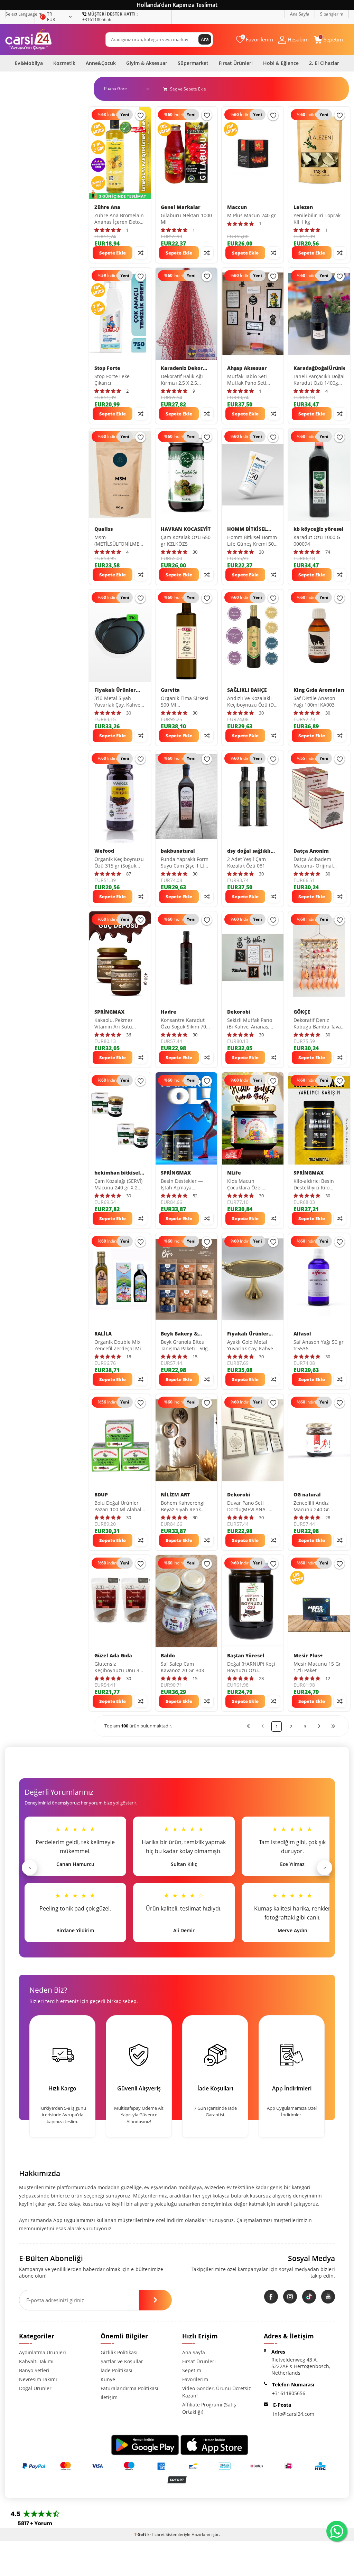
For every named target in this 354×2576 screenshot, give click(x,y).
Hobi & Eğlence (281, 63)
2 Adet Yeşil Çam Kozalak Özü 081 (246, 863)
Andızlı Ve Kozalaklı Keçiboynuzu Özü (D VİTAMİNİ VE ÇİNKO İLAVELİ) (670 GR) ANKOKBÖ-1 (250, 702)
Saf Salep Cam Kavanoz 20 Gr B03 (182, 1667)
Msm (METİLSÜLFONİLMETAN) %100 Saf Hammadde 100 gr (120, 541)
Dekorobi (239, 1012)
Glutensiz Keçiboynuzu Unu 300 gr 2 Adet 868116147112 (120, 1667)
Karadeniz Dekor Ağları (182, 368)
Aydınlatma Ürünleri (43, 2352)
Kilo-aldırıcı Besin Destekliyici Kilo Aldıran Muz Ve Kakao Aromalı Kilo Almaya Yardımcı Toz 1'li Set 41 (319, 1185)
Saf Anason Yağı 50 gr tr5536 (319, 1345)
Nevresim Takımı (38, 2379)
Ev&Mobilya (29, 63)
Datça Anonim (311, 851)
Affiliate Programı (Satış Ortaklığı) (209, 2408)
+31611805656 (110, 17)
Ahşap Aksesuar (247, 368)
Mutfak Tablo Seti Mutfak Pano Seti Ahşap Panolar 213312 (247, 380)
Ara (205, 39)
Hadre (169, 1012)
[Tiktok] (309, 2297)
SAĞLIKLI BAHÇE (247, 690)
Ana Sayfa (300, 14)
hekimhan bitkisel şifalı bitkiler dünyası (117, 1173)
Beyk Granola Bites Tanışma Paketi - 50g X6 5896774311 (184, 1346)
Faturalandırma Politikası (129, 2388)
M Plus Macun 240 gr (251, 216)
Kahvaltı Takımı (36, 2361)
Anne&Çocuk (101, 63)
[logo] (29, 39)
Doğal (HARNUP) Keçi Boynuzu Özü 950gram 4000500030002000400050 (253, 1667)
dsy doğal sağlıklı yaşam (249, 851)
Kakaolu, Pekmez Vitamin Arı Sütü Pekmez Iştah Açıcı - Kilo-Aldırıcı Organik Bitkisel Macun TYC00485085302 (118, 1024)
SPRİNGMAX (109, 1012)
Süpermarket (193, 63)
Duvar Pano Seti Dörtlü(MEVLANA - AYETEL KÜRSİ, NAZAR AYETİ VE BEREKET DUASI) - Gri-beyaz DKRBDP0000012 (252, 1506)
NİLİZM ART (175, 1495)
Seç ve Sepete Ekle (188, 89)
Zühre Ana (107, 207)
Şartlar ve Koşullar (122, 2361)
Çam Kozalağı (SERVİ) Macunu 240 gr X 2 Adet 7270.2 (118, 1185)
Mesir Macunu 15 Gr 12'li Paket (317, 1667)
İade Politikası (117, 2370)
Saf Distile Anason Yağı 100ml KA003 (314, 702)
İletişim (109, 2397)
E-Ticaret (156, 2534)
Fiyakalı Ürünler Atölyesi (115, 690)
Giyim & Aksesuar (147, 63)
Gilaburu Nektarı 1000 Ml (186, 219)
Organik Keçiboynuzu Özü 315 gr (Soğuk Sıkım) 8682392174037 (120, 863)
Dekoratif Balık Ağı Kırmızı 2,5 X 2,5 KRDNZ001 (182, 380)
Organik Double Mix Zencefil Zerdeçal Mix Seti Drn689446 (119, 1346)
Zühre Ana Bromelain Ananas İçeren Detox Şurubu (119, 219)
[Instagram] (290, 2297)
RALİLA (103, 1334)
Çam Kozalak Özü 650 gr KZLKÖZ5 (186, 541)
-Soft (141, 2534)
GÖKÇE (302, 1012)
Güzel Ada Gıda (113, 1656)
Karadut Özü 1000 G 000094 (317, 541)
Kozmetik (64, 63)
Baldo (168, 1656)
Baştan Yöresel (246, 1656)
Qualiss (104, 529)
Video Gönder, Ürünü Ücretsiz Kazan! (217, 2392)
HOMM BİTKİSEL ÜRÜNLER (247, 529)
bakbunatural (178, 851)
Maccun (237, 207)
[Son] (333, 1726)
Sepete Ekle (113, 253)
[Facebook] (271, 2297)
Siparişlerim (332, 14)
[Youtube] (328, 2297)
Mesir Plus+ (308, 1656)
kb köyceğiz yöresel (319, 529)
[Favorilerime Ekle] (140, 115)
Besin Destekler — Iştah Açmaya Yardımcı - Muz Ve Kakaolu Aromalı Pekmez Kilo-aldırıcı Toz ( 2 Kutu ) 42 (183, 1185)
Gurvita (170, 690)
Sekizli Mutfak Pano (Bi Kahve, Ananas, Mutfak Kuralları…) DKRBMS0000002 (250, 1024)
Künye (108, 2379)
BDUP (101, 1495)
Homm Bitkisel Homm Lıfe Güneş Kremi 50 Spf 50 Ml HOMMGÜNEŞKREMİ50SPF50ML (253, 541)
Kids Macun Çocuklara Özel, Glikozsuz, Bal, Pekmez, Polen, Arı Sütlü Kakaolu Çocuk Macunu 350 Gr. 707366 (251, 1185)
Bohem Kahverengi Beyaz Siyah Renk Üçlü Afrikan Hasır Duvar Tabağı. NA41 (183, 1506)
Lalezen (303, 207)
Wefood (104, 851)
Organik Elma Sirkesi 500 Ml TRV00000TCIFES (185, 702)
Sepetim (192, 2370)
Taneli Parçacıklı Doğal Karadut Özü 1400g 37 (319, 380)
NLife (234, 1173)
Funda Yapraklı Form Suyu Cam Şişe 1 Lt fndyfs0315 (185, 863)
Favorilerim (195, 2379)
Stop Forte (107, 368)
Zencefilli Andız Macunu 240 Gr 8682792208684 (311, 1506)
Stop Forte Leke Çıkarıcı (112, 380)
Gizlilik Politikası (119, 2352)
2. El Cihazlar (324, 63)
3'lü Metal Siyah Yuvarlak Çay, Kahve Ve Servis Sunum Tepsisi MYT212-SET (117, 702)
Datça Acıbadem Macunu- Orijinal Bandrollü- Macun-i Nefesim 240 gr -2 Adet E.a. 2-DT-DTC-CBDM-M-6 (316, 863)
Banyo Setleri (34, 2370)
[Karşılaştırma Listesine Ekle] (141, 253)
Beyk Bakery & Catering (179, 1334)
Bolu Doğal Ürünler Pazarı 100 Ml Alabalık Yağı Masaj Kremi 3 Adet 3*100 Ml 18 (120, 1506)
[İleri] (319, 1726)
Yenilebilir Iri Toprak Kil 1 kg (317, 219)
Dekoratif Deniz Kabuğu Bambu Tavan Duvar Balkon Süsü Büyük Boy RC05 (319, 1024)
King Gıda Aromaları (319, 690)
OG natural (307, 1495)
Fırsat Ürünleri (236, 63)
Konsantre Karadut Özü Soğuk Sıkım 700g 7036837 (186, 1024)
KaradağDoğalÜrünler (319, 368)
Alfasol (302, 1334)
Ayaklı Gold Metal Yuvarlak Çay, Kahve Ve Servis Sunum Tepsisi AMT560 (250, 1346)
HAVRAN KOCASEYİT (186, 529)
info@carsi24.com (294, 2414)
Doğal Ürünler (35, 2388)
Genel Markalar (181, 207)
